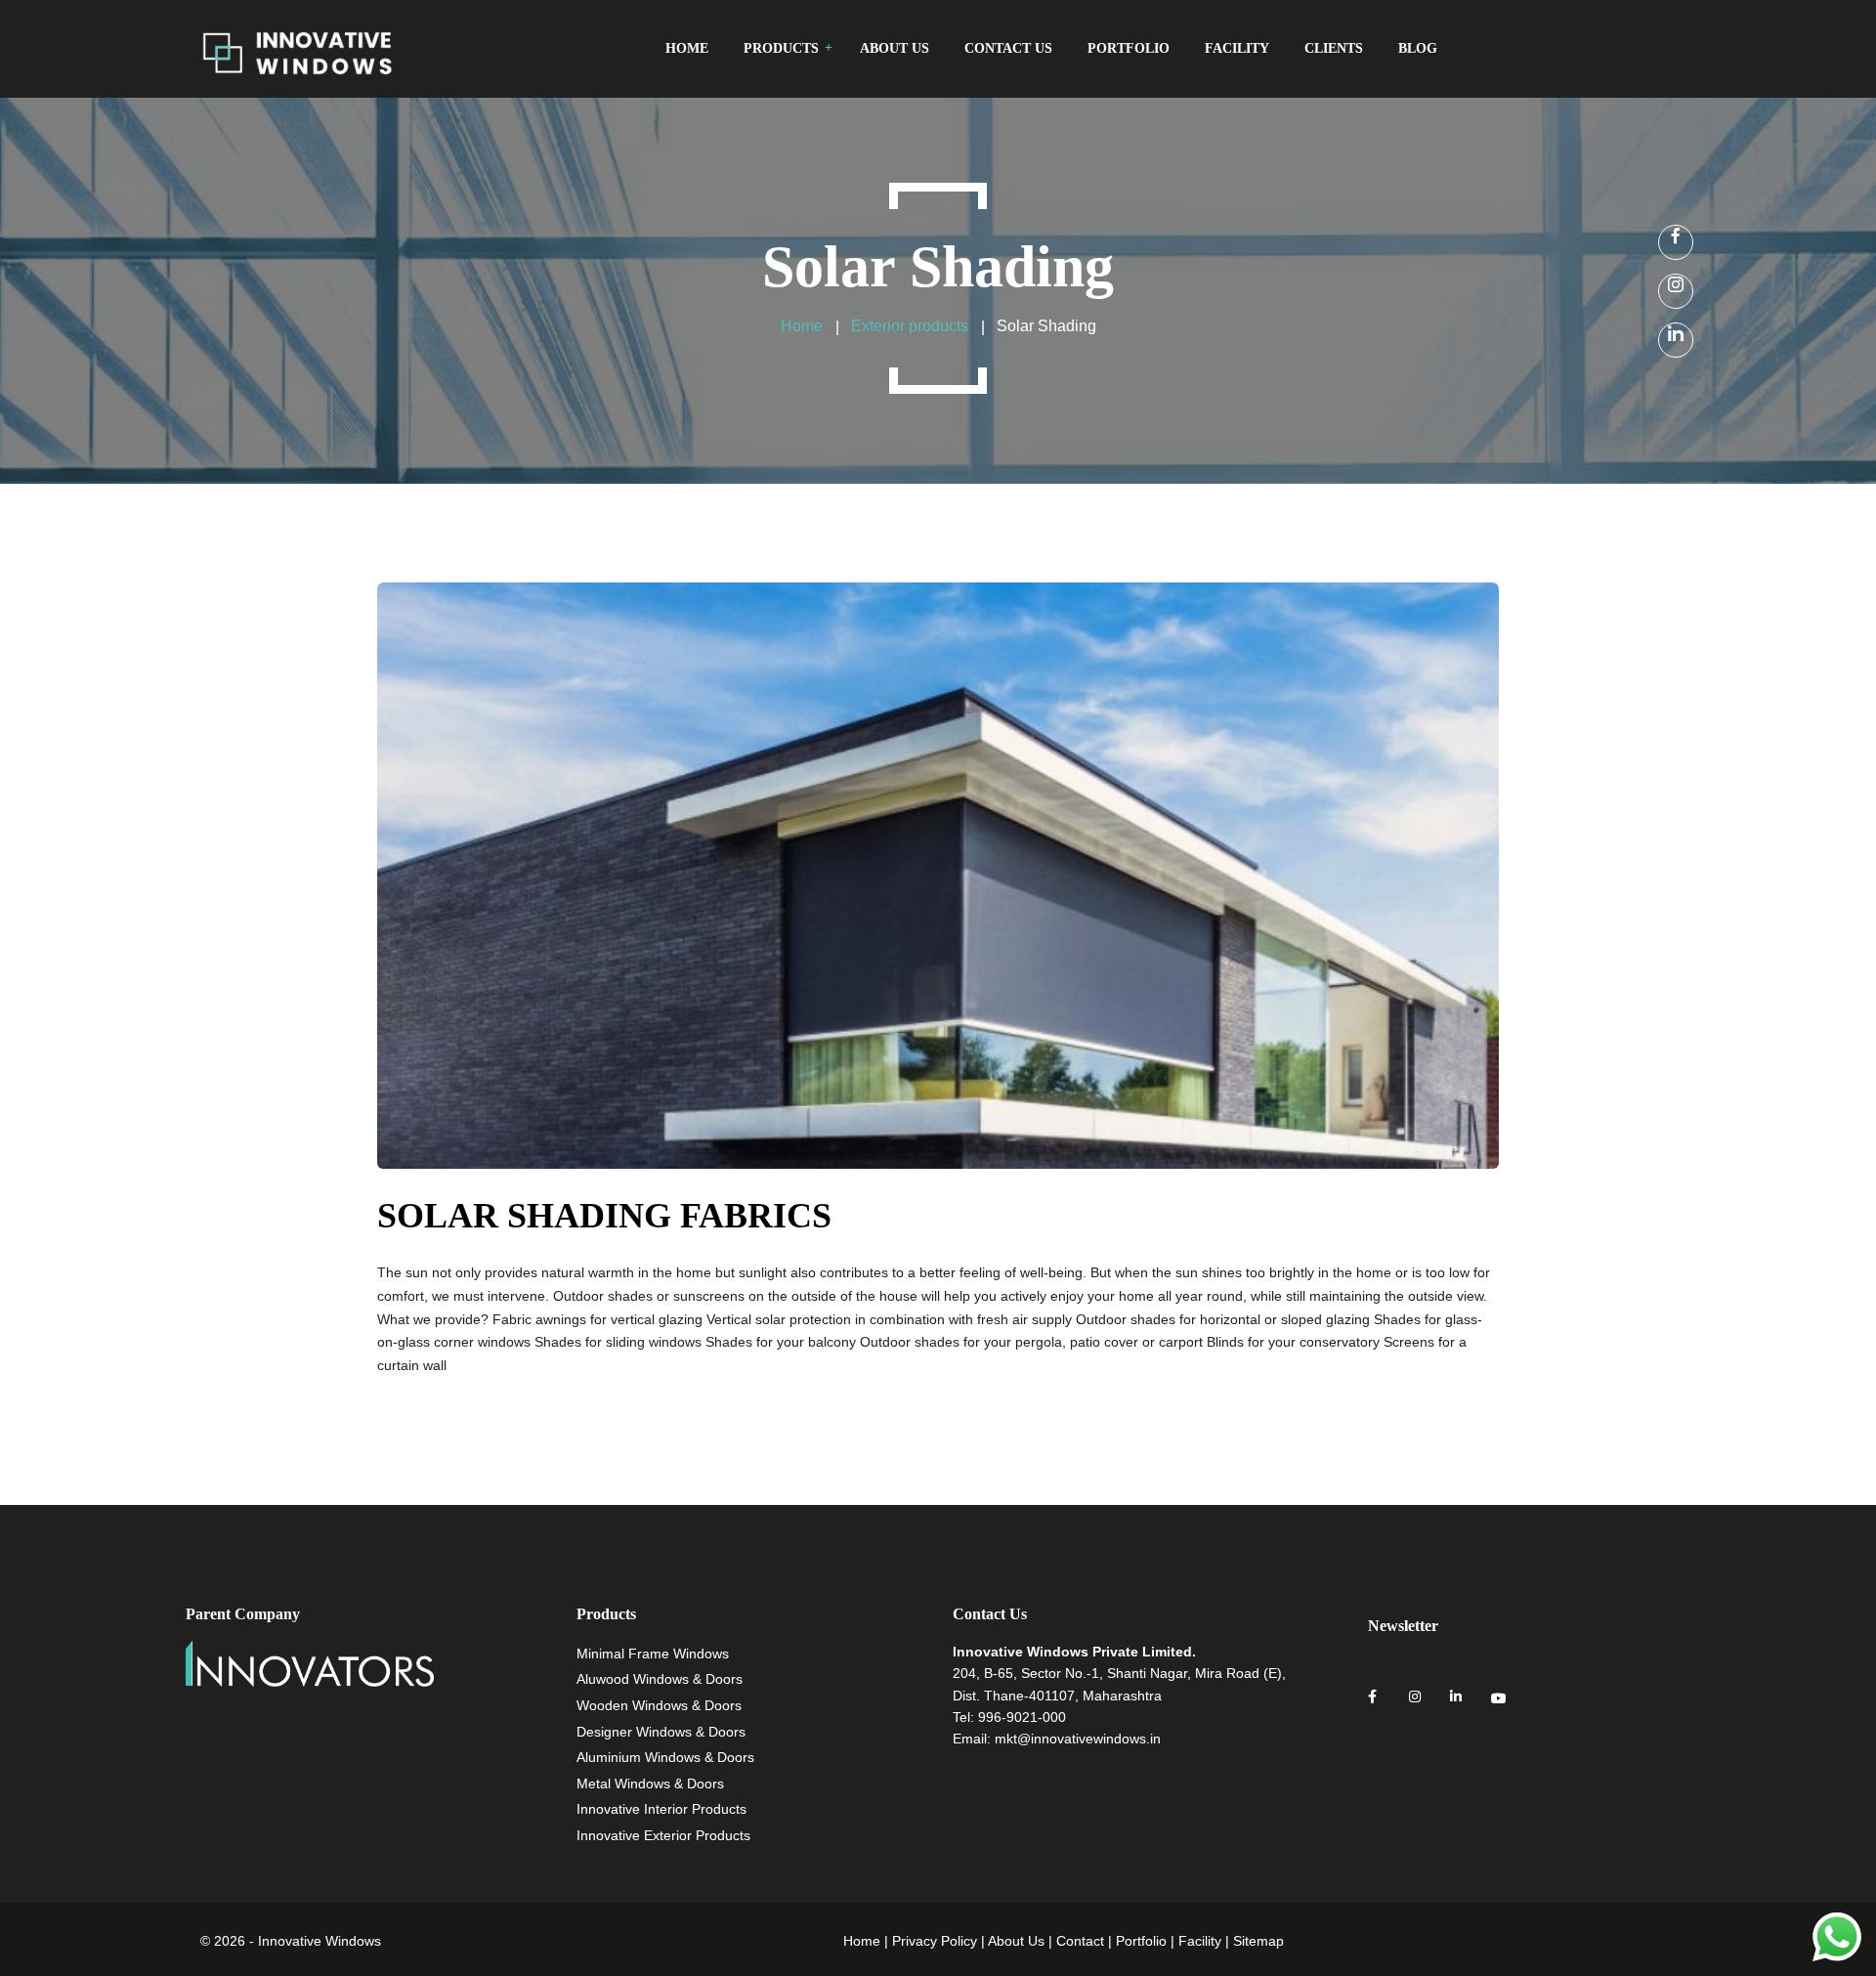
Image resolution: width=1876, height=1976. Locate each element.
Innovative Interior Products (661, 1809)
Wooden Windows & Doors (659, 1705)
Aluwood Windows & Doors (660, 1679)
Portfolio (1141, 1941)
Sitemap (1258, 1941)
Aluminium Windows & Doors (665, 1757)
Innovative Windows (320, 1941)
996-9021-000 (1022, 1717)
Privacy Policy (935, 1941)
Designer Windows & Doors (661, 1732)
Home (862, 1941)
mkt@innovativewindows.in (1078, 1739)
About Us (1016, 1941)
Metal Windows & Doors (650, 1783)
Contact (1080, 1941)
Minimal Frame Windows (653, 1654)
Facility (1200, 1941)
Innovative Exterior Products (663, 1835)
